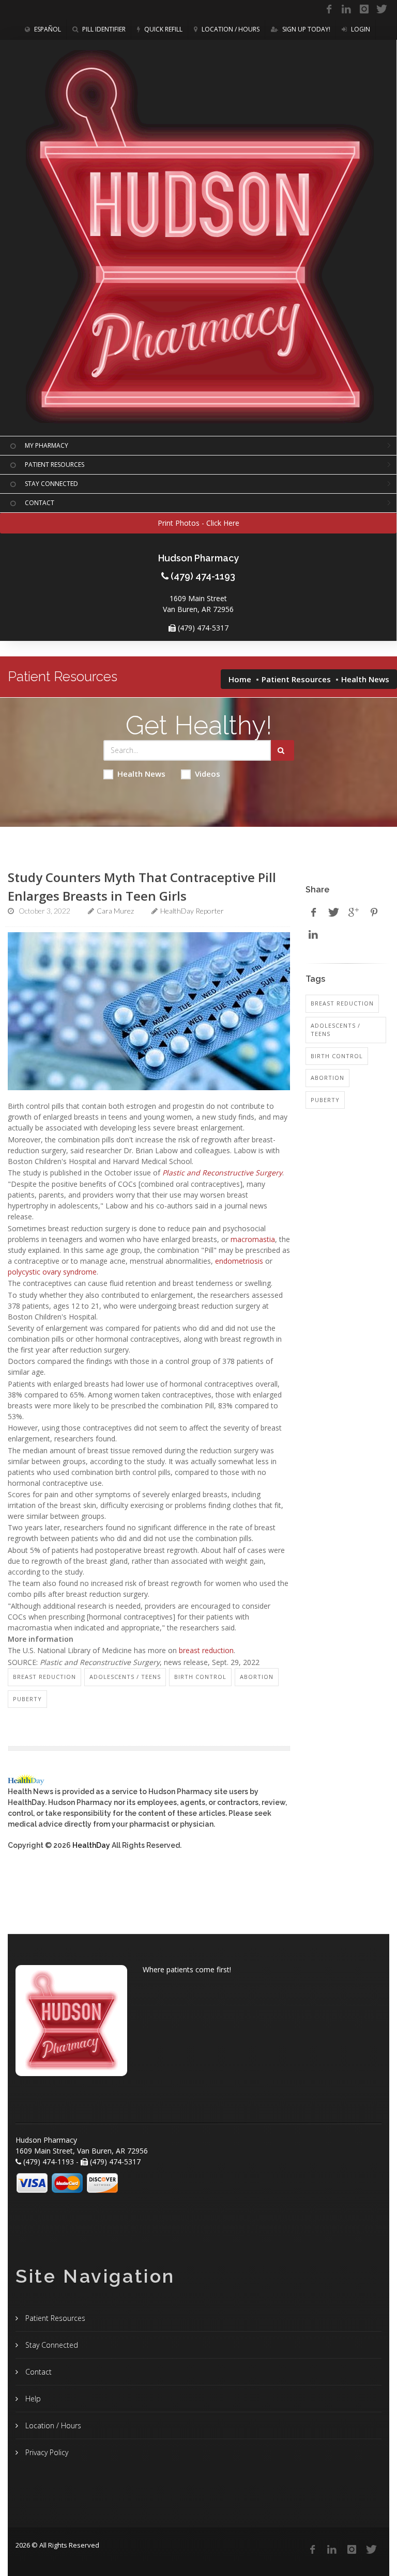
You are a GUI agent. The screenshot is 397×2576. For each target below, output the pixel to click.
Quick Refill (163, 29)
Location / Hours (230, 29)
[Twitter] (381, 9)
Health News (141, 774)
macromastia (253, 1239)
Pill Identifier (103, 29)
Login (360, 29)
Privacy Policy (46, 2452)
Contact (37, 2372)
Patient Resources (296, 679)
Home (240, 679)
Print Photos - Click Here (198, 523)
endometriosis (239, 1261)
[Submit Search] (283, 750)
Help (32, 2399)
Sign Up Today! (306, 29)
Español (47, 29)
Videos (208, 774)
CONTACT (40, 503)
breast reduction (206, 1650)
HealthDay (91, 1845)
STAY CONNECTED (51, 484)
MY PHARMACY (47, 445)
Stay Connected (51, 2345)
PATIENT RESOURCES (55, 465)
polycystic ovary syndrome (52, 1272)
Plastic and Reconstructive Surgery (222, 1173)
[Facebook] (329, 9)
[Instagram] (364, 9)
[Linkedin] (346, 9)
